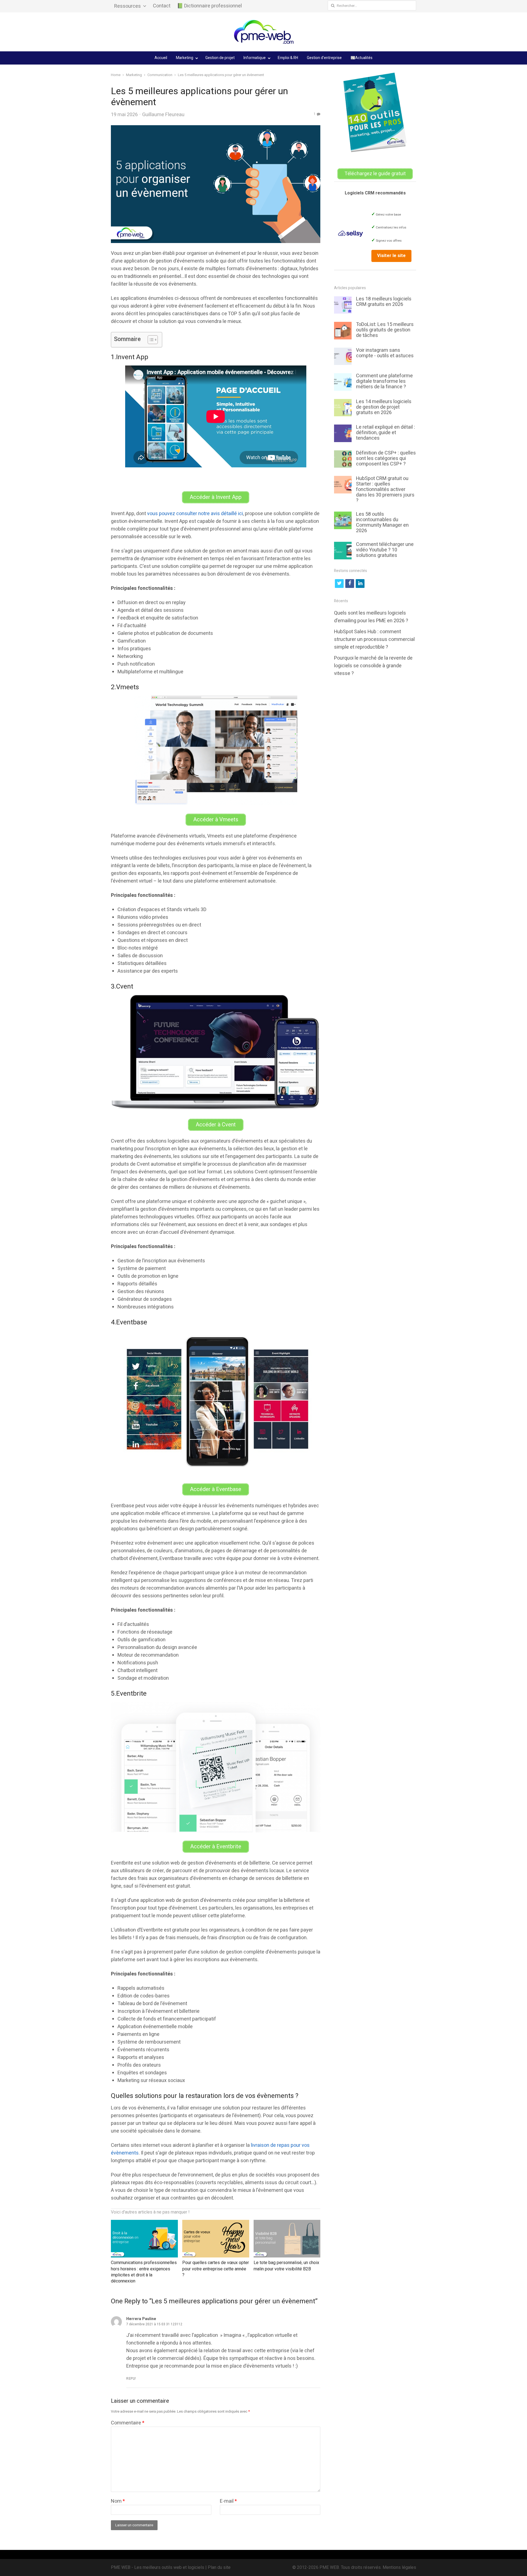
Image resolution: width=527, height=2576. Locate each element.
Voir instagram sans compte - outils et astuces (385, 353)
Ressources (127, 6)
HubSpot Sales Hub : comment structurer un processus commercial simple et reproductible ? (374, 639)
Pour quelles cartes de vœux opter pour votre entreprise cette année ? (216, 2269)
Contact (162, 6)
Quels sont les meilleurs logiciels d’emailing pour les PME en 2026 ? (371, 617)
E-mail (228, 2501)
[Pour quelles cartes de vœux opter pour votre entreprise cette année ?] (216, 2224)
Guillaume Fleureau (163, 115)
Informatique (255, 58)
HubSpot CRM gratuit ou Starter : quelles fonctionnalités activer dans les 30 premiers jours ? (385, 489)
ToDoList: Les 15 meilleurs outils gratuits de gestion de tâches (385, 330)
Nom (118, 2501)
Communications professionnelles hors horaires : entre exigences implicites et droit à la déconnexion (144, 2272)
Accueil (161, 58)
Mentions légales (399, 2567)
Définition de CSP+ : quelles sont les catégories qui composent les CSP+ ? (386, 458)
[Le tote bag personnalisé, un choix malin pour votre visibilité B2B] (287, 2224)
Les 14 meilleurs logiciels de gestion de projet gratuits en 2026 (384, 407)
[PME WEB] (263, 32)
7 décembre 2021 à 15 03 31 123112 (154, 2324)
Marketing (185, 58)
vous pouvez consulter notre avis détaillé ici (195, 514)
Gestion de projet (220, 58)
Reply (131, 2379)
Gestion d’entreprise (324, 58)
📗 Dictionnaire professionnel (209, 6)
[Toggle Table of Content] (150, 340)
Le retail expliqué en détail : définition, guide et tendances (386, 433)
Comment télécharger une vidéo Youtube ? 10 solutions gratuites (385, 550)
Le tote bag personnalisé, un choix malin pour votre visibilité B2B (286, 2266)
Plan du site (219, 2567)
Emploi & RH (288, 58)
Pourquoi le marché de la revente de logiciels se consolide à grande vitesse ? (373, 666)
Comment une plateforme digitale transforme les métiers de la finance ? (384, 381)
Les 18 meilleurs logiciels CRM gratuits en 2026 (384, 302)
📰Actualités (361, 58)
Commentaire (128, 2423)
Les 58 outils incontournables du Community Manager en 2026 (382, 522)
